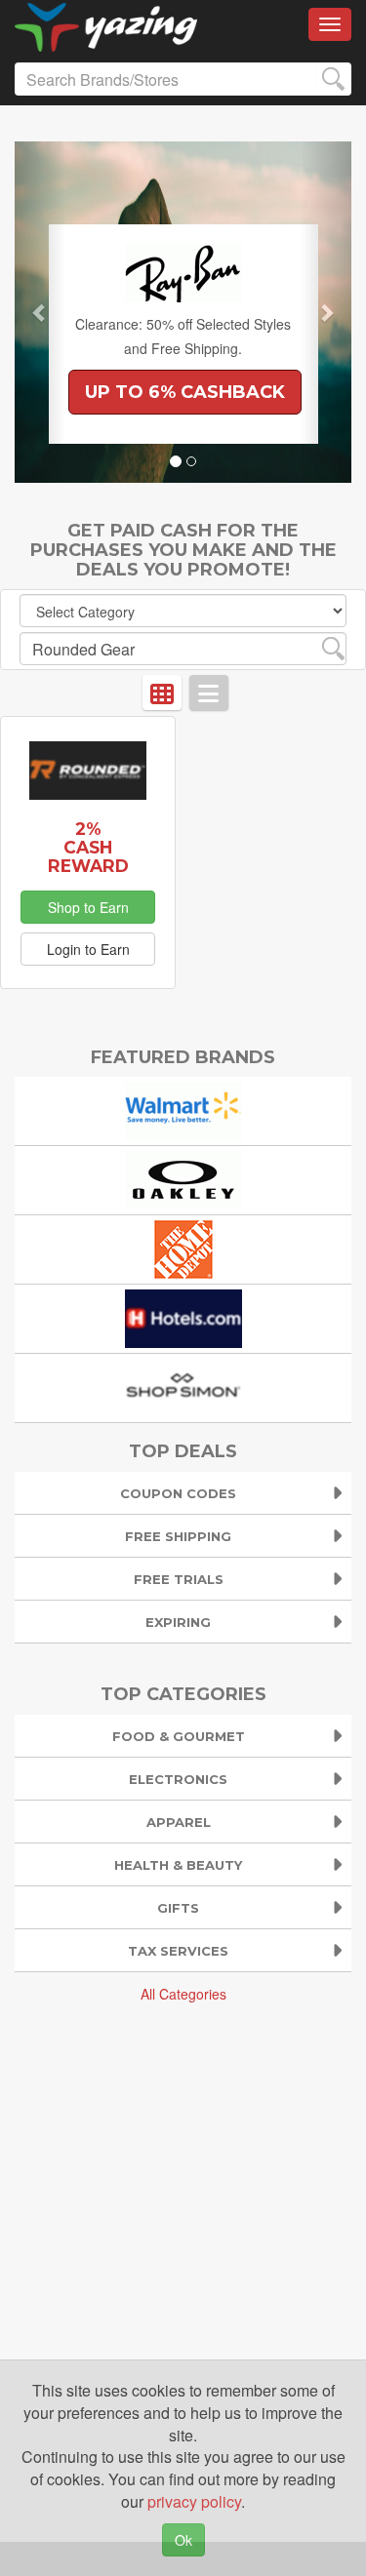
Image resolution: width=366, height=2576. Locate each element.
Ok (183, 2540)
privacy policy (194, 2501)
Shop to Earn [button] (88, 907)
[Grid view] (162, 693)
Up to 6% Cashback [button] (185, 392)
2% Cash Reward (88, 847)
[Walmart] (183, 1110)
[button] (40, 312)
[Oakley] (183, 1179)
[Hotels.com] (183, 1317)
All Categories (183, 1994)
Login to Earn (88, 949)
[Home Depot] (183, 1248)
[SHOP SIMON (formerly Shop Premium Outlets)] (183, 1387)
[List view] (209, 693)
